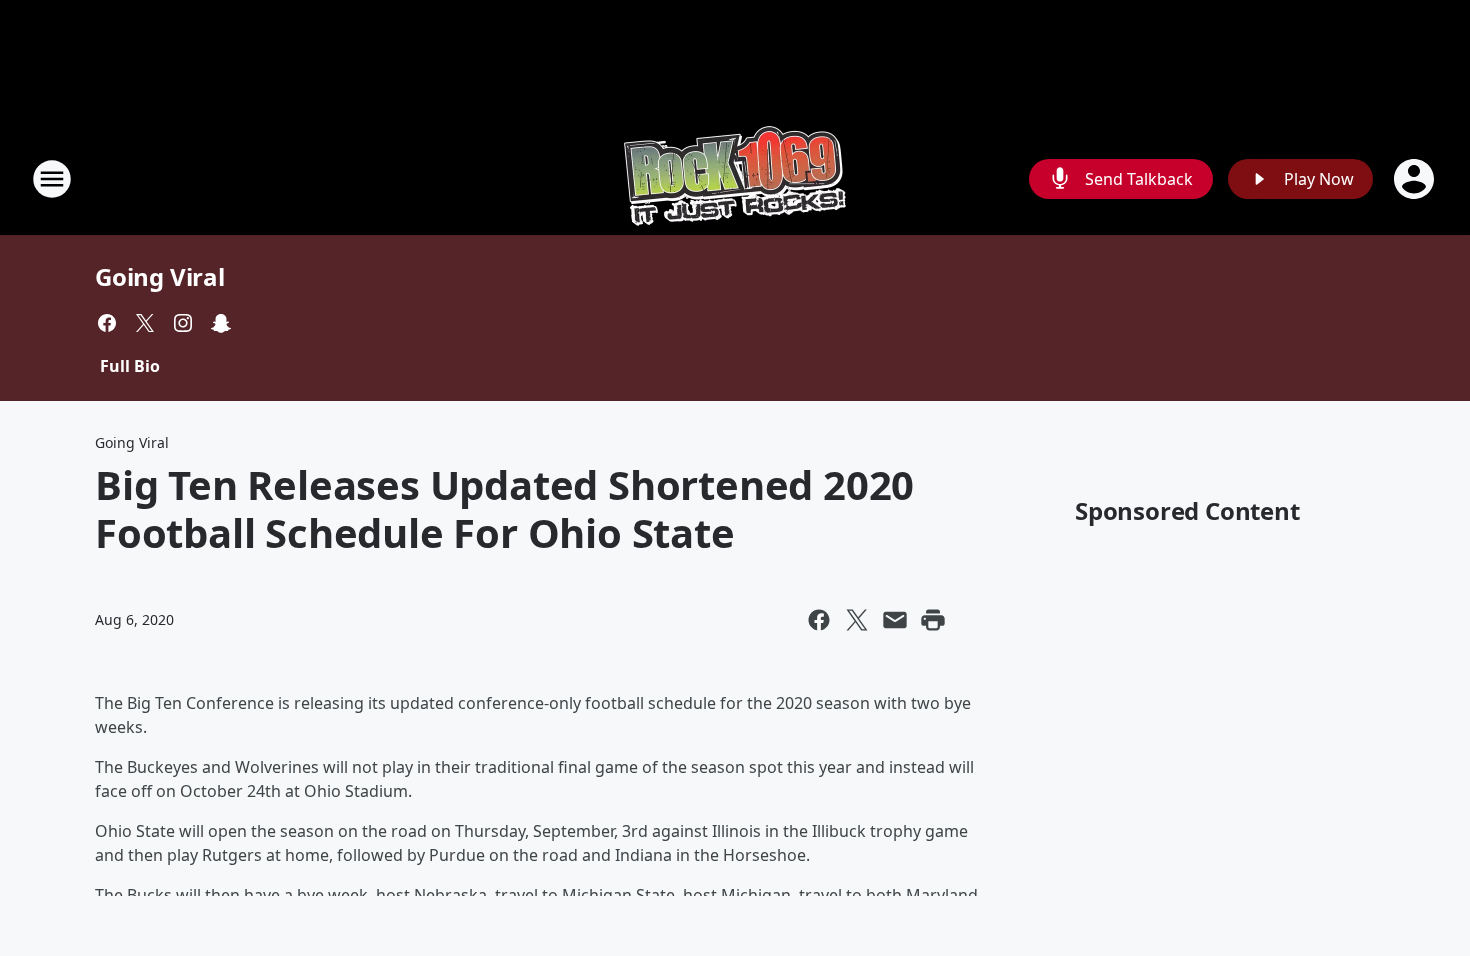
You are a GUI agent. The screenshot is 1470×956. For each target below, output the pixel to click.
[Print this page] (933, 620)
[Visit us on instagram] (183, 323)
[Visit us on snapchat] (221, 323)
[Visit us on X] (145, 323)
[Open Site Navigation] (52, 179)
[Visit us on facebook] (107, 323)
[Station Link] (735, 178)
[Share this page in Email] (895, 620)
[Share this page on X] (857, 620)
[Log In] (1416, 179)
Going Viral (160, 276)
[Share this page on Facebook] (819, 620)
